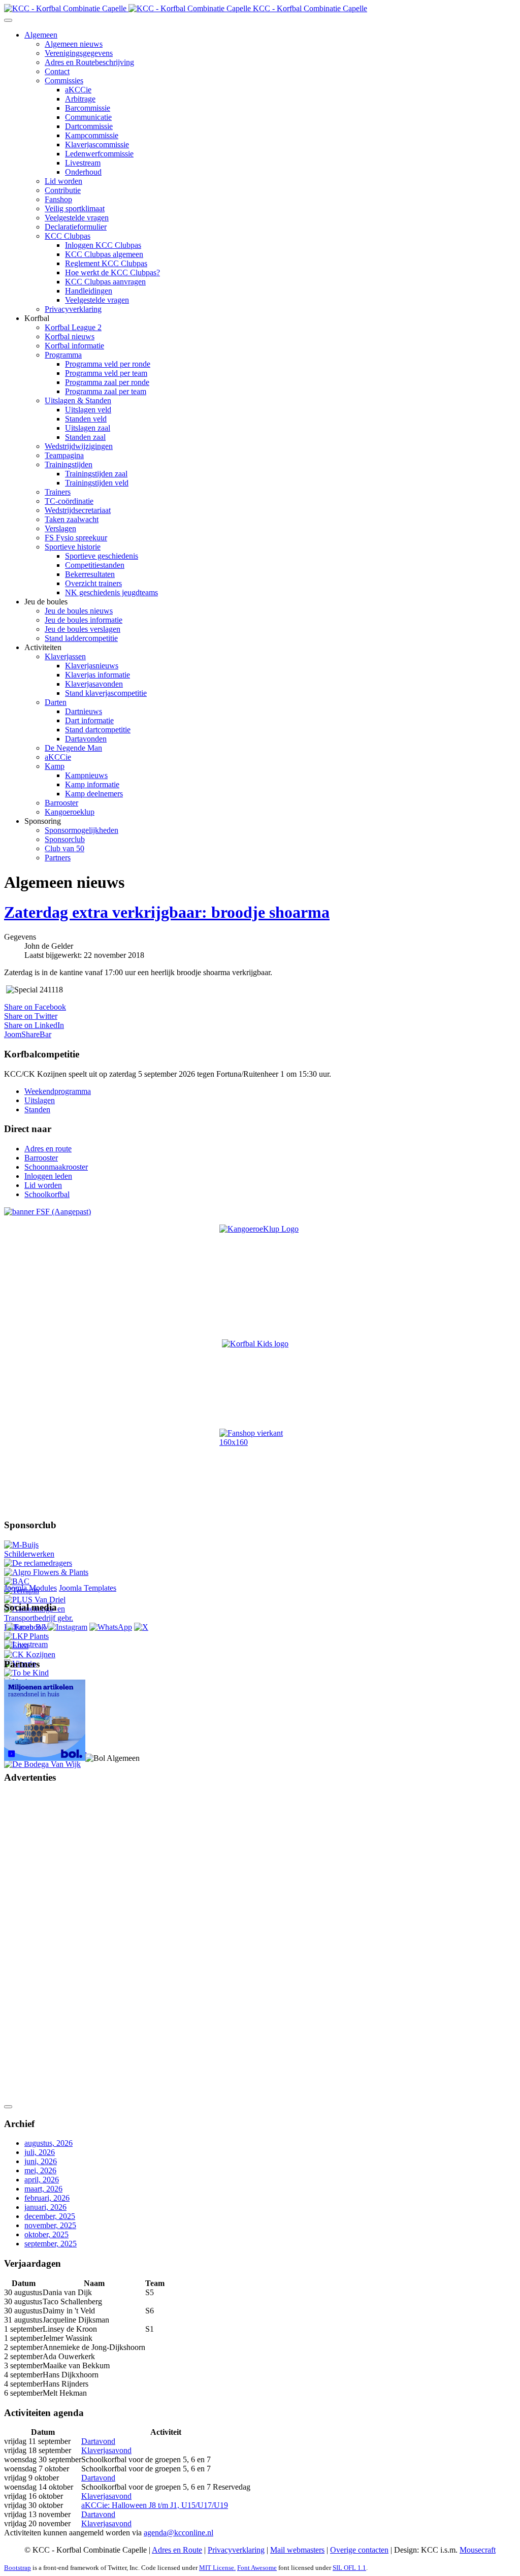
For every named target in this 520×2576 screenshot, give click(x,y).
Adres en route (48, 1149)
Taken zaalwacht (72, 519)
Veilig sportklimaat (75, 208)
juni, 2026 (41, 2161)
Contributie (63, 190)
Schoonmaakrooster (56, 1167)
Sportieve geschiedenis (102, 556)
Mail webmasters (297, 2550)
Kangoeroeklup (70, 812)
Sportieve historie (73, 547)
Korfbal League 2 (73, 327)
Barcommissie (88, 108)
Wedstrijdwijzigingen (79, 446)
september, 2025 (51, 2244)
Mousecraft (478, 2550)
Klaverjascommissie (97, 144)
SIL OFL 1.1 (349, 2568)
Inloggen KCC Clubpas (103, 245)
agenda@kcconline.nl (178, 2533)
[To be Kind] (26, 1673)
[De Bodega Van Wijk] (42, 1764)
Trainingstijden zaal (96, 474)
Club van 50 (64, 848)
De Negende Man (73, 748)
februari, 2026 (47, 2198)
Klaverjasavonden (94, 684)
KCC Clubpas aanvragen (105, 282)
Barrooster (61, 803)
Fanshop (58, 199)
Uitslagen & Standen (78, 400)
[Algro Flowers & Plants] (46, 1572)
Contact (57, 71)
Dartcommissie (89, 126)
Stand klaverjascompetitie (106, 693)
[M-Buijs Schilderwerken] (47, 1554)
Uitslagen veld (88, 410)
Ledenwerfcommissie (99, 154)
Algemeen (41, 35)
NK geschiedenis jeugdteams (111, 592)
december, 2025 (50, 2216)
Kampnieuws (86, 775)
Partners (58, 858)
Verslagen (60, 528)
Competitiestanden (95, 565)
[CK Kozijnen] (30, 1654)
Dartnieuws (84, 711)
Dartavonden (86, 739)
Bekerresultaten (90, 574)
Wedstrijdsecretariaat (78, 510)
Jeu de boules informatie (84, 620)
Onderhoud (83, 172)
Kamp (55, 766)
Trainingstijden (69, 464)
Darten (56, 702)
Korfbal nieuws (70, 336)
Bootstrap (18, 2568)
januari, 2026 (45, 2207)
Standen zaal (85, 437)
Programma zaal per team (106, 391)
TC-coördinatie (69, 501)
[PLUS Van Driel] (35, 1600)
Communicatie (88, 117)
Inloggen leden (48, 1176)
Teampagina (64, 455)
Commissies (64, 80)
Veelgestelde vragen (77, 218)
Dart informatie (89, 720)
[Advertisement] (45, 1945)
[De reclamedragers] (38, 1563)
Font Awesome (257, 2568)
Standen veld (86, 419)
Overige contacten (359, 2550)
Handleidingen (89, 291)
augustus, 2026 (48, 2143)
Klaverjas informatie (97, 675)
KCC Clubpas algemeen (104, 254)
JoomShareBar (28, 1034)
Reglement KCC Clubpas (106, 263)
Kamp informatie (92, 784)
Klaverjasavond (106, 2450)
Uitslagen (40, 1100)
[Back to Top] (8, 2107)
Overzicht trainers (93, 583)
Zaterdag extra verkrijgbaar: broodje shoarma (167, 912)
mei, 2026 (40, 2170)
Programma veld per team (106, 373)
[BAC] (17, 1581)
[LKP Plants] (26, 1636)
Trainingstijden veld (97, 483)
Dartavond (98, 2441)
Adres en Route (177, 2550)
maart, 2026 (43, 2189)
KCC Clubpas (68, 236)
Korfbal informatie (74, 346)
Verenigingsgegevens (79, 53)
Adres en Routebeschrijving (89, 62)
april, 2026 (42, 2180)
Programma (63, 355)
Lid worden (63, 181)
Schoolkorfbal (47, 1194)
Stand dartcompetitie (98, 730)
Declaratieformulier (76, 227)
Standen (37, 1109)
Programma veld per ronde (108, 364)
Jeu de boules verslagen (83, 629)
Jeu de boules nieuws (79, 611)
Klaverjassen (65, 656)
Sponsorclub (65, 839)
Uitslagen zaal (88, 428)
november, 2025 (50, 2225)
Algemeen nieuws (74, 44)
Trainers (58, 492)
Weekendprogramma (58, 1091)
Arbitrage (80, 99)
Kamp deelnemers (94, 794)
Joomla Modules (30, 1588)
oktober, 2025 (46, 2234)
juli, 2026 (40, 2152)
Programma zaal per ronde (107, 382)
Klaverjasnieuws (92, 666)
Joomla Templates (88, 1588)
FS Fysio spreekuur (76, 538)
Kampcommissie (92, 135)
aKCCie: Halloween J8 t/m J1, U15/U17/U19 (155, 2505)
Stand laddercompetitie (81, 638)
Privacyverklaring (73, 309)
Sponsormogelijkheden (82, 830)
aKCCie (78, 90)
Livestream (83, 163)
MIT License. (217, 2568)
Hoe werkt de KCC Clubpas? (112, 272)
